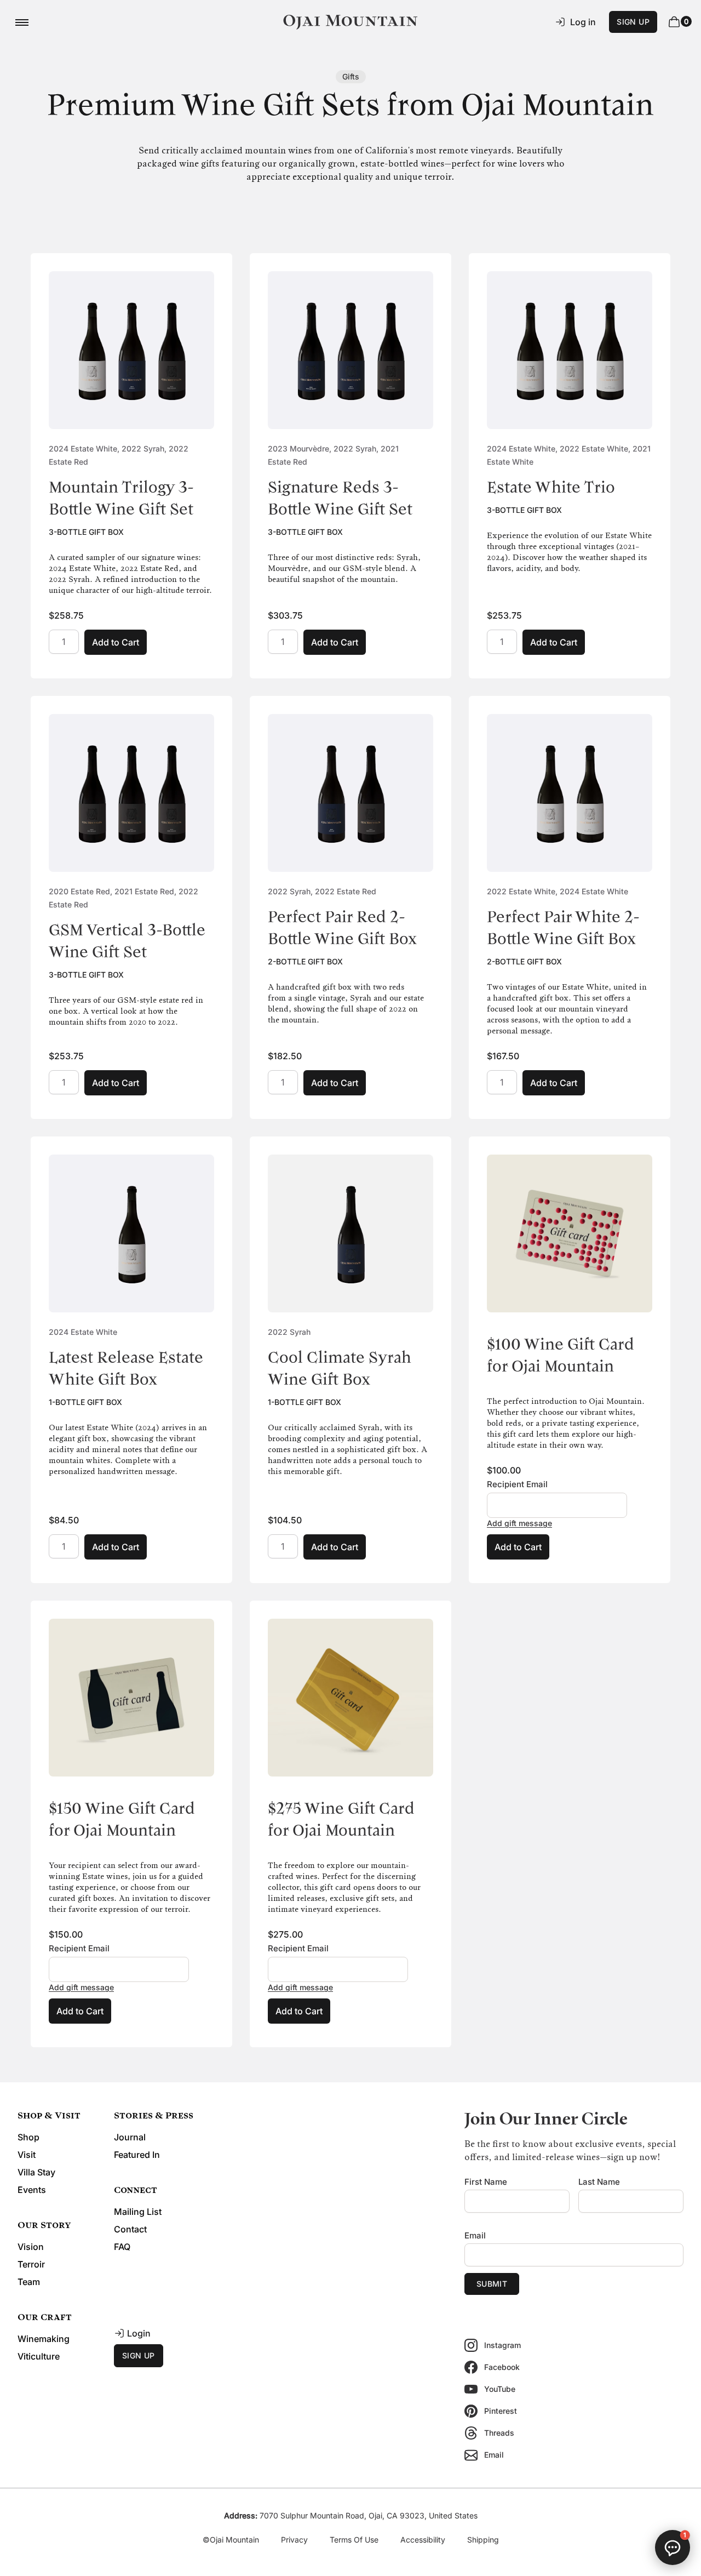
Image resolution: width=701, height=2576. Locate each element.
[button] (673, 2548)
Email (475, 2235)
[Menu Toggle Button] (22, 22)
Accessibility (423, 2540)
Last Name (599, 2182)
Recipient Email (517, 1484)
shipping (483, 2540)
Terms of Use (354, 2540)
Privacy (294, 2540)
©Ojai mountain (231, 2540)
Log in (583, 22)
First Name (486, 2182)
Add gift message (519, 1523)
